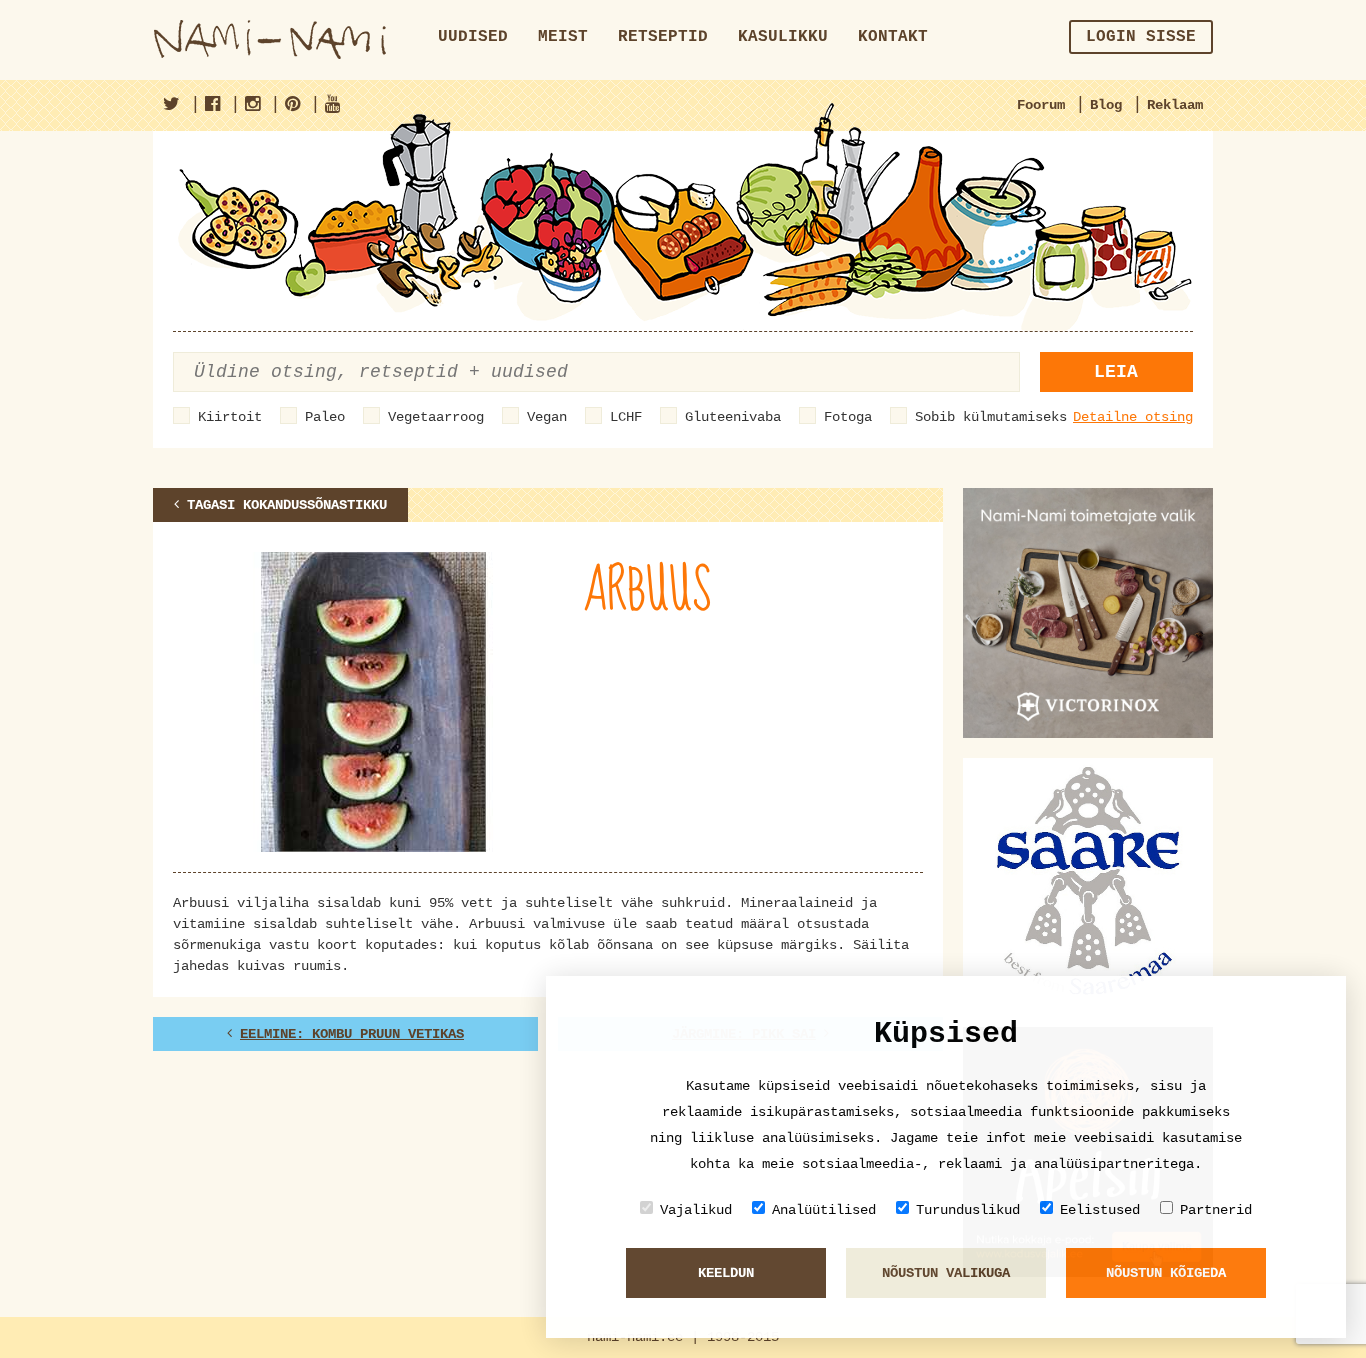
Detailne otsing (1133, 417)
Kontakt (893, 37)
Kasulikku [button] (783, 37)
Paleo (325, 417)
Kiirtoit (230, 417)
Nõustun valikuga (946, 1273)
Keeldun (726, 1273)
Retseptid (663, 37)
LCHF (626, 417)
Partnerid (1216, 1210)
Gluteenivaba (733, 417)
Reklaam (1175, 105)
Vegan (547, 417)
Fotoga (848, 417)
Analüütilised (824, 1210)
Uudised (473, 37)
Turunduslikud (968, 1210)
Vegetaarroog (436, 417)
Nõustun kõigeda (1166, 1273)
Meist (563, 37)
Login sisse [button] (1141, 37)
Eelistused (1100, 1210)
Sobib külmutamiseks (991, 417)
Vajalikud (696, 1210)
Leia (1116, 372)
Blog (1106, 105)
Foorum (1041, 105)
